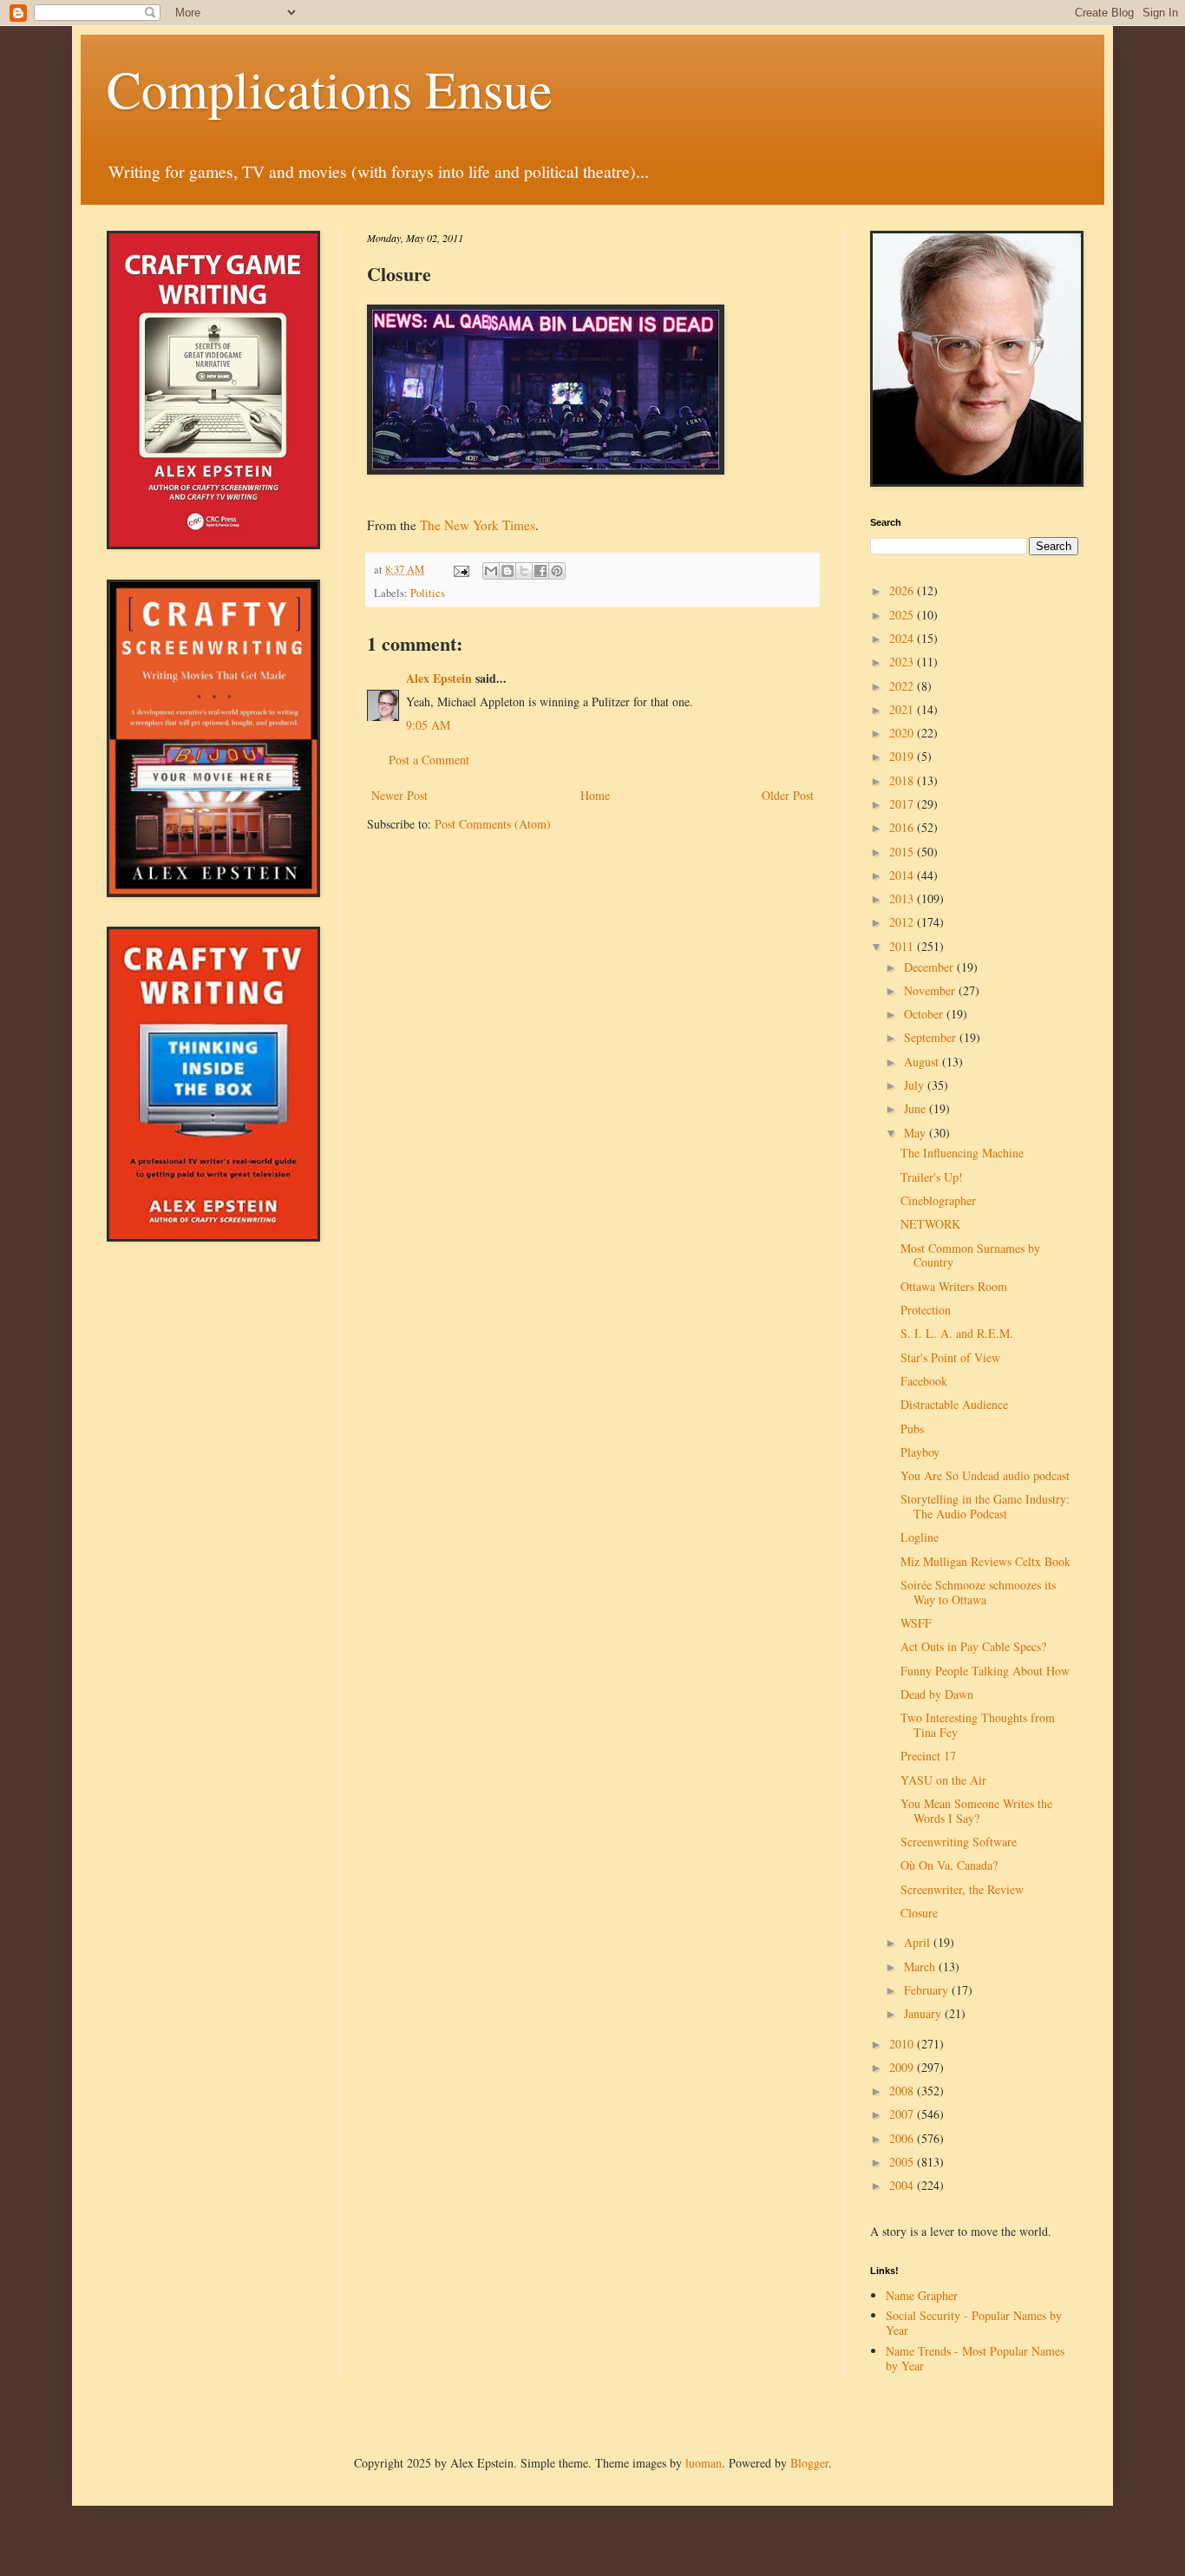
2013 (903, 898)
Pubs (912, 1429)
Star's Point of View (950, 1357)
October (925, 1014)
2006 (903, 2138)
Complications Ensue (330, 88)
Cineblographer (938, 1200)
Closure (919, 1913)
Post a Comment (429, 760)
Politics (428, 593)
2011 (903, 946)
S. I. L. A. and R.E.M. (957, 1333)
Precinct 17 (928, 1756)
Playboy (920, 1452)
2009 (903, 2067)
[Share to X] (524, 571)
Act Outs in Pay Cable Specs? (973, 1646)
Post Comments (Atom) (493, 824)
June (917, 1108)
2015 (903, 852)
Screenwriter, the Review (962, 1889)
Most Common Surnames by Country (970, 1255)
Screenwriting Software (959, 1842)
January (924, 2013)
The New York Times (478, 525)
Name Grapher (922, 2295)
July (916, 1085)
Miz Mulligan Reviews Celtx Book (985, 1561)
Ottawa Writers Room (954, 1286)
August (923, 1062)
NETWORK (930, 1224)
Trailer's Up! (932, 1177)
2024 (903, 638)
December (930, 967)
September (932, 1037)
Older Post (788, 795)
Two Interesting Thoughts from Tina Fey (978, 1725)
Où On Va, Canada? (949, 1865)
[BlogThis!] (507, 571)
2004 (903, 2185)
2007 (903, 2114)
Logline (920, 1537)
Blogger (809, 2463)
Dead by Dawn (937, 1694)
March (921, 1966)
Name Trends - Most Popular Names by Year (975, 2358)
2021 (903, 709)
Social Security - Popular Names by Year (974, 2323)
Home (595, 795)
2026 (903, 590)
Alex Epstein (439, 678)
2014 (903, 875)
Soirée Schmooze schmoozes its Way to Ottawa (978, 1592)
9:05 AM (428, 725)
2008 (903, 2091)
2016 (903, 827)
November (931, 990)
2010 (903, 2044)
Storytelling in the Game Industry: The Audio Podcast (985, 1506)
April (919, 1942)
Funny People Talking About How (985, 1671)
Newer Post (399, 795)
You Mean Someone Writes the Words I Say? (976, 1811)
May (917, 1133)
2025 (903, 615)
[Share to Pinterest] (557, 571)
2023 (903, 662)
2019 (903, 756)
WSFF (916, 1623)
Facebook (924, 1381)
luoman (704, 2463)
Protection (926, 1310)
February (928, 1990)
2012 (903, 922)
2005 (903, 2162)
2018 (903, 780)
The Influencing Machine (962, 1153)
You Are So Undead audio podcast (985, 1475)
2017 (903, 804)
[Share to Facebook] (540, 571)
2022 (903, 686)
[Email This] (491, 571)
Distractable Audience (954, 1404)
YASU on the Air (943, 1780)
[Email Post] (460, 570)
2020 (903, 733)
